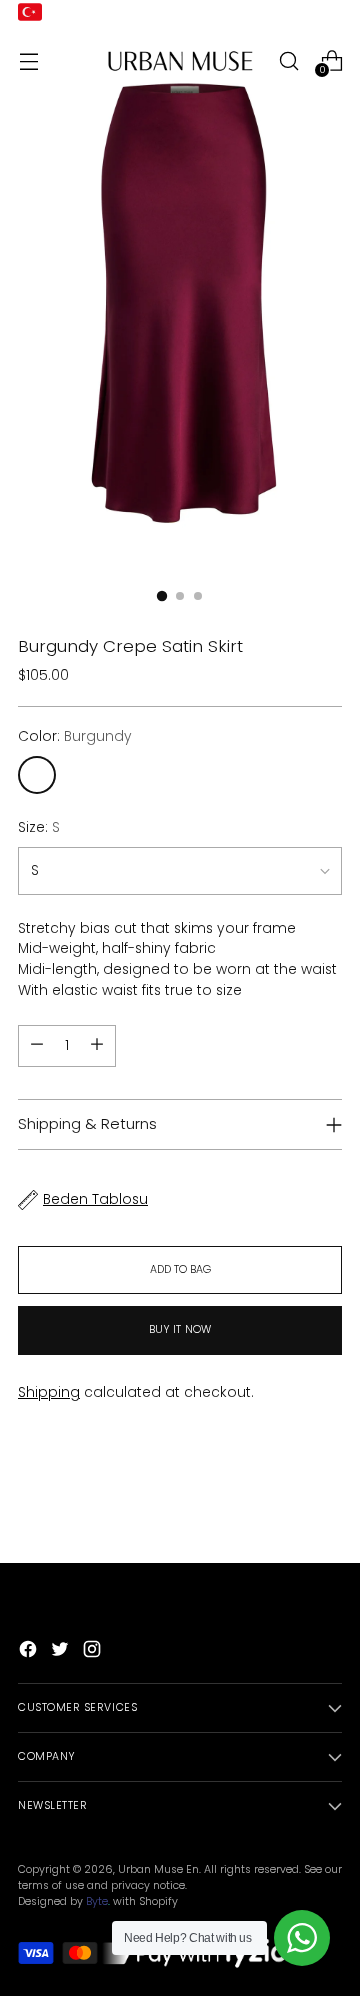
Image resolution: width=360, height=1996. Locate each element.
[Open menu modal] (28, 60)
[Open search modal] (288, 60)
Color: (75, 736)
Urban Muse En (158, 1869)
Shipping (49, 1392)
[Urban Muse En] (180, 61)
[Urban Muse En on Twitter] (62, 1652)
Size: (39, 827)
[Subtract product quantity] (97, 1046)
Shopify (158, 1901)
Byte (97, 1901)
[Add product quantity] (37, 1046)
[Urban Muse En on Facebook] (30, 1652)
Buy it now (180, 1329)
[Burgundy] (37, 775)
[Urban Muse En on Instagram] (94, 1652)
